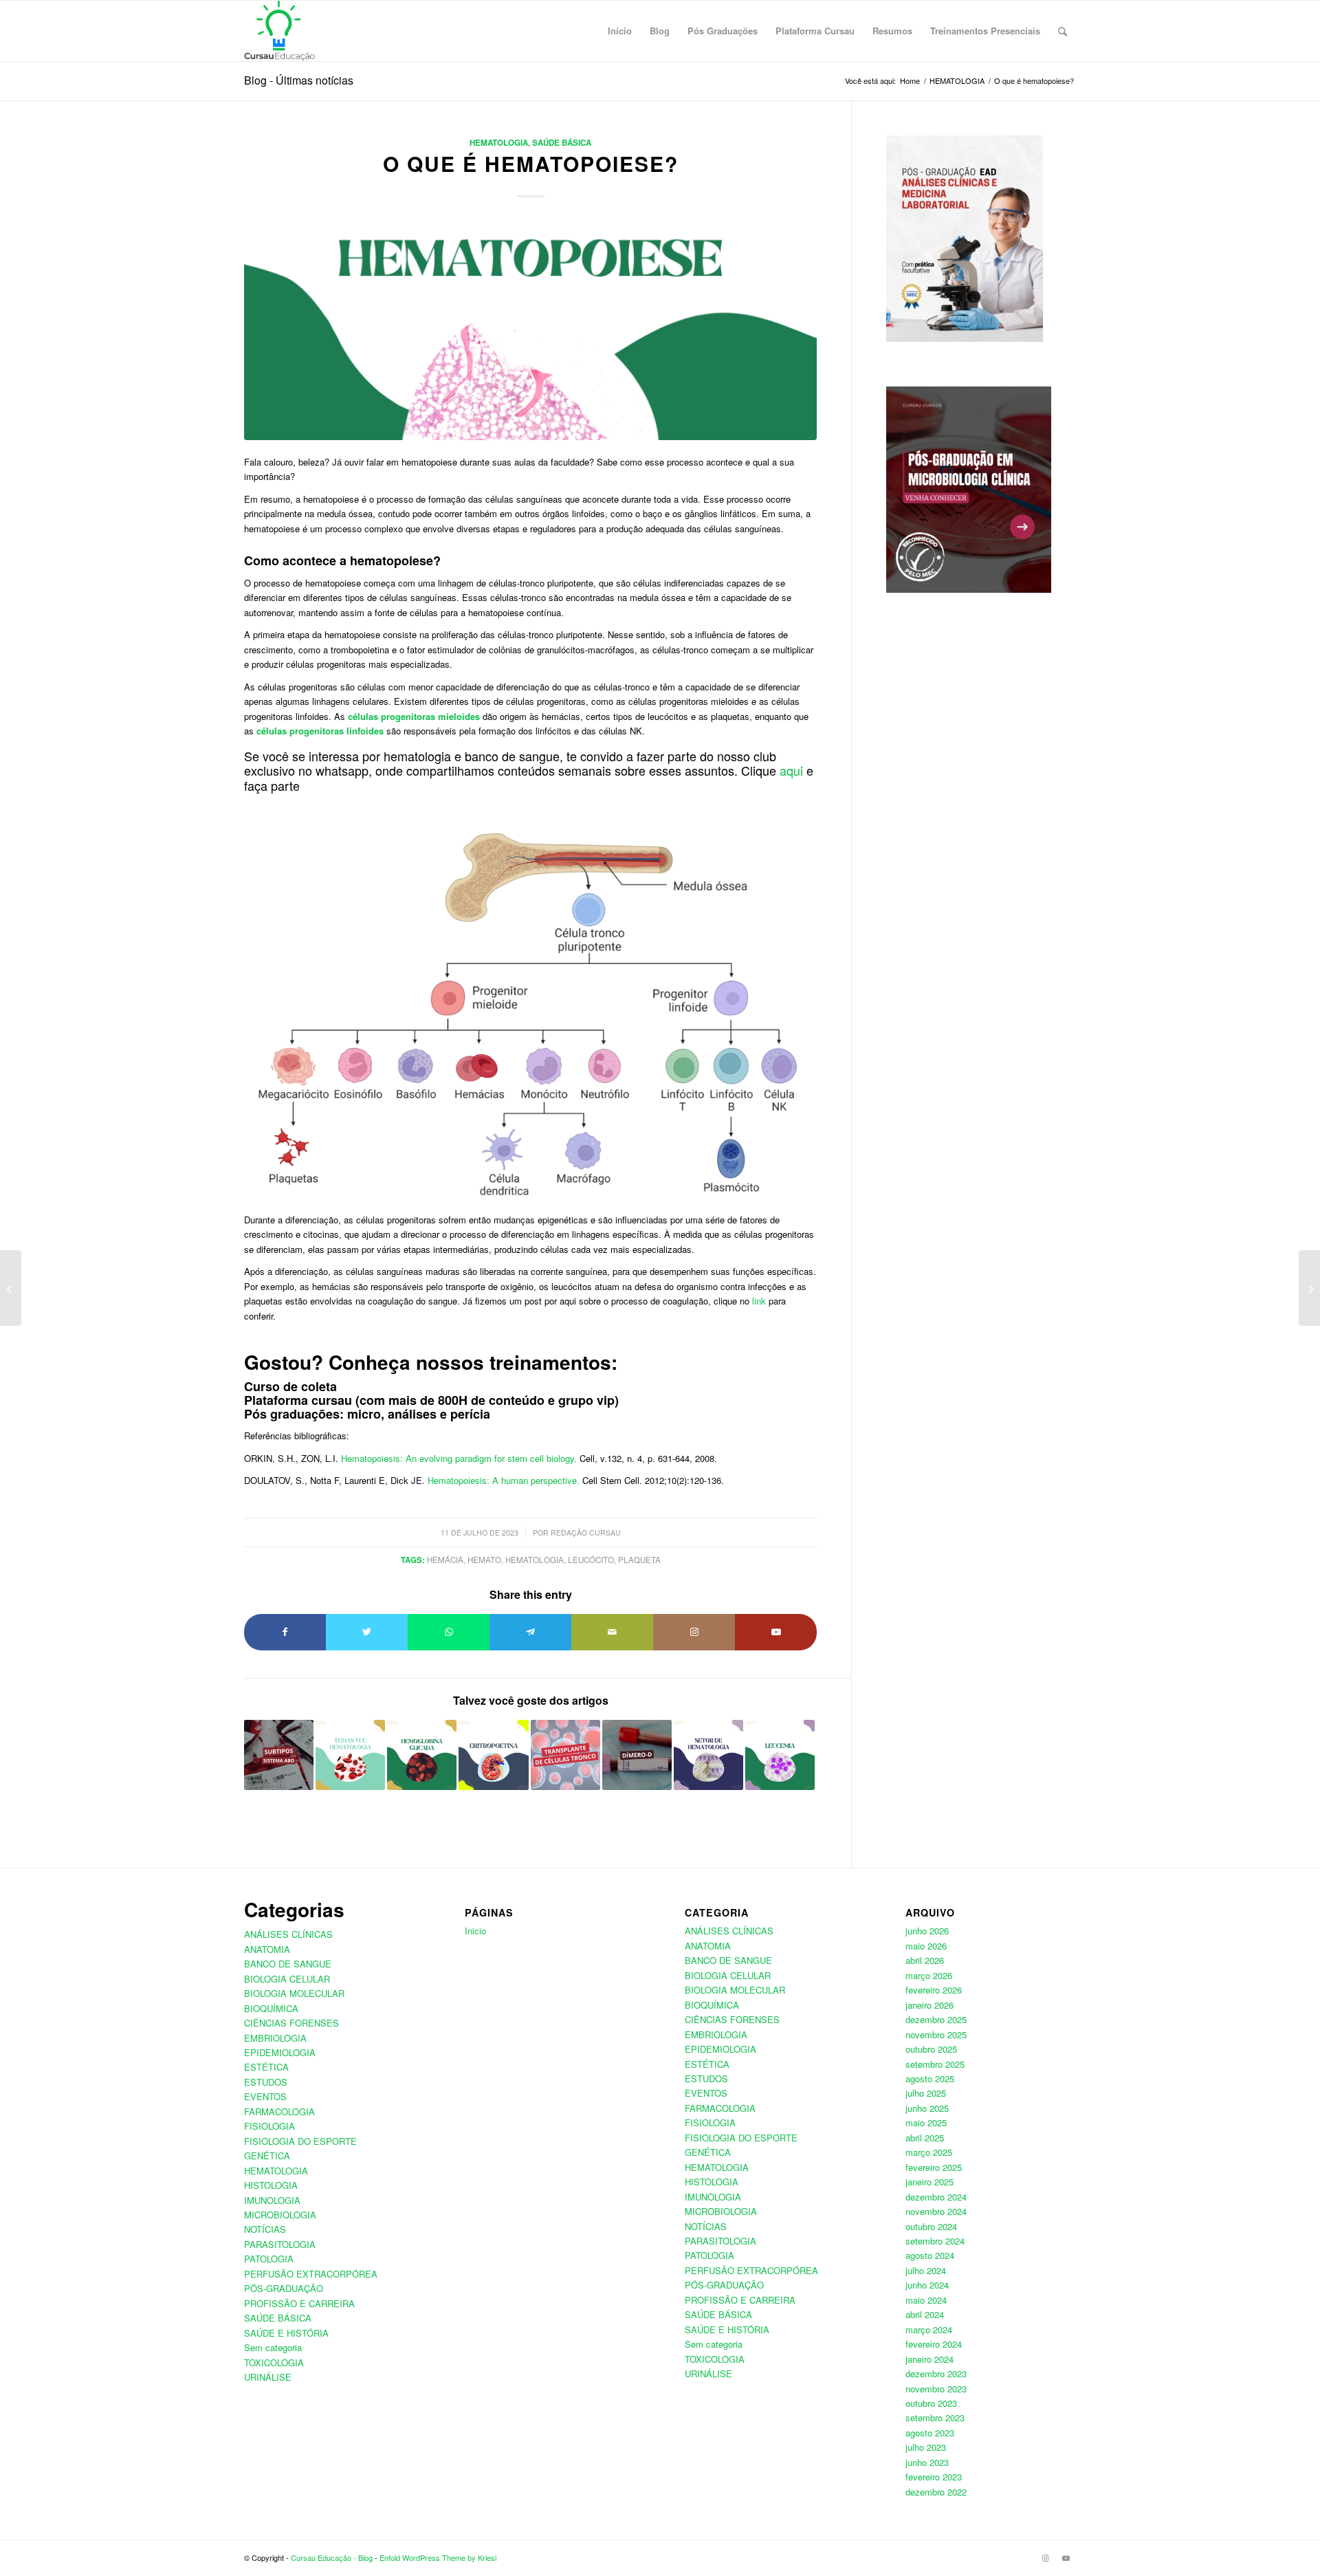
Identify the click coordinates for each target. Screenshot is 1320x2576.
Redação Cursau (586, 1532)
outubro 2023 (931, 2403)
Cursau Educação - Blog (332, 2557)
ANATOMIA (267, 1949)
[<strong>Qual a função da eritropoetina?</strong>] (493, 1755)
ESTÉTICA (266, 2067)
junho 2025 (927, 2108)
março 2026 (929, 1975)
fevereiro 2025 (934, 2167)
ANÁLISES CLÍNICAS (288, 1934)
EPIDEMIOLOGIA (280, 2052)
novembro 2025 (936, 2034)
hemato (484, 1560)
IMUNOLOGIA (272, 2200)
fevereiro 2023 (934, 2477)
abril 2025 (925, 2138)
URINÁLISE (268, 2377)
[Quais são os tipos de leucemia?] (780, 1755)
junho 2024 (927, 2285)
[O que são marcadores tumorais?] (1309, 1288)
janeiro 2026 (929, 2005)
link (759, 1301)
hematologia (535, 1560)
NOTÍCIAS (265, 2229)
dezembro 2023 (936, 2373)
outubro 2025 (931, 2049)
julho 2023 (926, 2447)
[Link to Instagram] (694, 1632)
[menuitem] (620, 31)
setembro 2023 (935, 2417)
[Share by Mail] (612, 1632)
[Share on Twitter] (367, 1632)
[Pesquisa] (1063, 31)
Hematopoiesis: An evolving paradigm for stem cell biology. (459, 1458)
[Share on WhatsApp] (449, 1632)
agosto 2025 (930, 2078)
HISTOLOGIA (271, 2185)
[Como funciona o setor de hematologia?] (708, 1755)
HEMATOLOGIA (499, 143)
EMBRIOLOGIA (275, 2038)
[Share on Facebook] (285, 1632)
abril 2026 (925, 1960)
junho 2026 (927, 1931)
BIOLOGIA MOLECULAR (294, 1993)
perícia (470, 1414)
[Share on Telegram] (530, 1632)
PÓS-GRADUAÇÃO (284, 2288)
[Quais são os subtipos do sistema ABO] (279, 1755)
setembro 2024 (935, 2241)
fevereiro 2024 (934, 2344)
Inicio (475, 1931)
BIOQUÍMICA (271, 2008)
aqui (791, 770)
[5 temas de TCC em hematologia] (350, 1755)
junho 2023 (927, 2462)
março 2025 (929, 2152)
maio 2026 (926, 1946)
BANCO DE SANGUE (288, 1964)
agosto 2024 (930, 2255)
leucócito (591, 1560)
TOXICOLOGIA (274, 2362)
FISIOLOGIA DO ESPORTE (300, 2141)
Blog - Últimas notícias (299, 80)
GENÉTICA (267, 2155)
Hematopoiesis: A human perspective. (504, 1480)
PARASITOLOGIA (280, 2244)
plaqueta (639, 1560)
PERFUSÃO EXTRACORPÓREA (311, 2274)
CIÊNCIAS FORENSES (291, 2023)
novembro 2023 (936, 2389)
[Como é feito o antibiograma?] (11, 1288)
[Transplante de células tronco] (565, 1755)
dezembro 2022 (936, 2492)
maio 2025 (926, 2122)
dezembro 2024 (936, 2197)
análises (412, 1414)
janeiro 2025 (929, 2182)
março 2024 (929, 2329)
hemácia (445, 1560)
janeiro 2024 (929, 2359)
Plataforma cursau (298, 1400)
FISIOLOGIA (269, 2126)
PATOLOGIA (269, 2259)
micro (364, 1414)
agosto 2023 (930, 2433)
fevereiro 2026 (934, 1990)
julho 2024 (926, 2270)
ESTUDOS (266, 2082)
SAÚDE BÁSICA (562, 143)
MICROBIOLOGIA (280, 2215)
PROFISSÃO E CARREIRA (299, 2303)
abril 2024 (925, 2314)
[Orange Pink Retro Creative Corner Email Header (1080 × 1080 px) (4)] (530, 331)
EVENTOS (265, 2096)
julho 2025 (926, 2093)
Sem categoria (273, 2347)
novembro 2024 (936, 2211)
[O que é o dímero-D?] (637, 1755)
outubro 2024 (931, 2226)
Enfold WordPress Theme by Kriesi (438, 2557)
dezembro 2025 (936, 2019)
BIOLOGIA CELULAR (287, 1979)
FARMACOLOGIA (279, 2111)
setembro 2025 (935, 2064)
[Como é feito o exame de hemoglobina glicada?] (422, 1755)
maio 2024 (926, 2300)
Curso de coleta (290, 1386)
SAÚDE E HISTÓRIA (286, 2333)
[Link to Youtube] (776, 1632)
